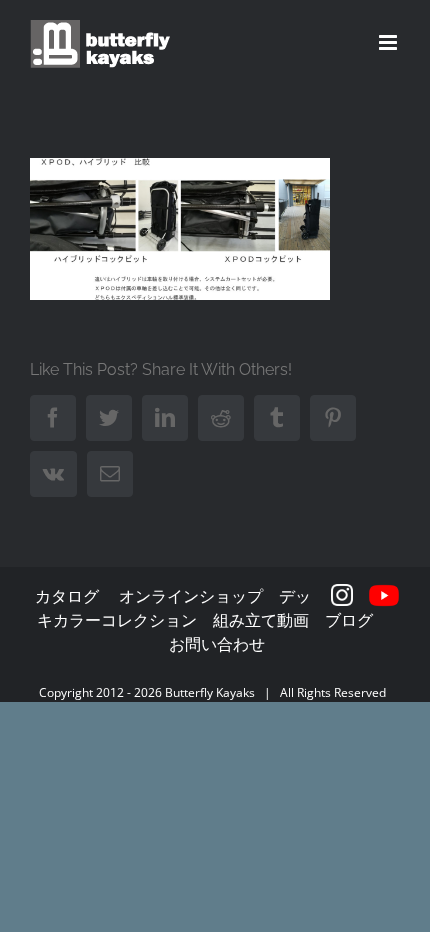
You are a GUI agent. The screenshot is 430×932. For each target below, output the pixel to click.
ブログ (349, 620)
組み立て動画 (261, 620)
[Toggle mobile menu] (389, 42)
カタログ (67, 596)
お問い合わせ (217, 644)
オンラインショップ (191, 596)
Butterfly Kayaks (210, 692)
